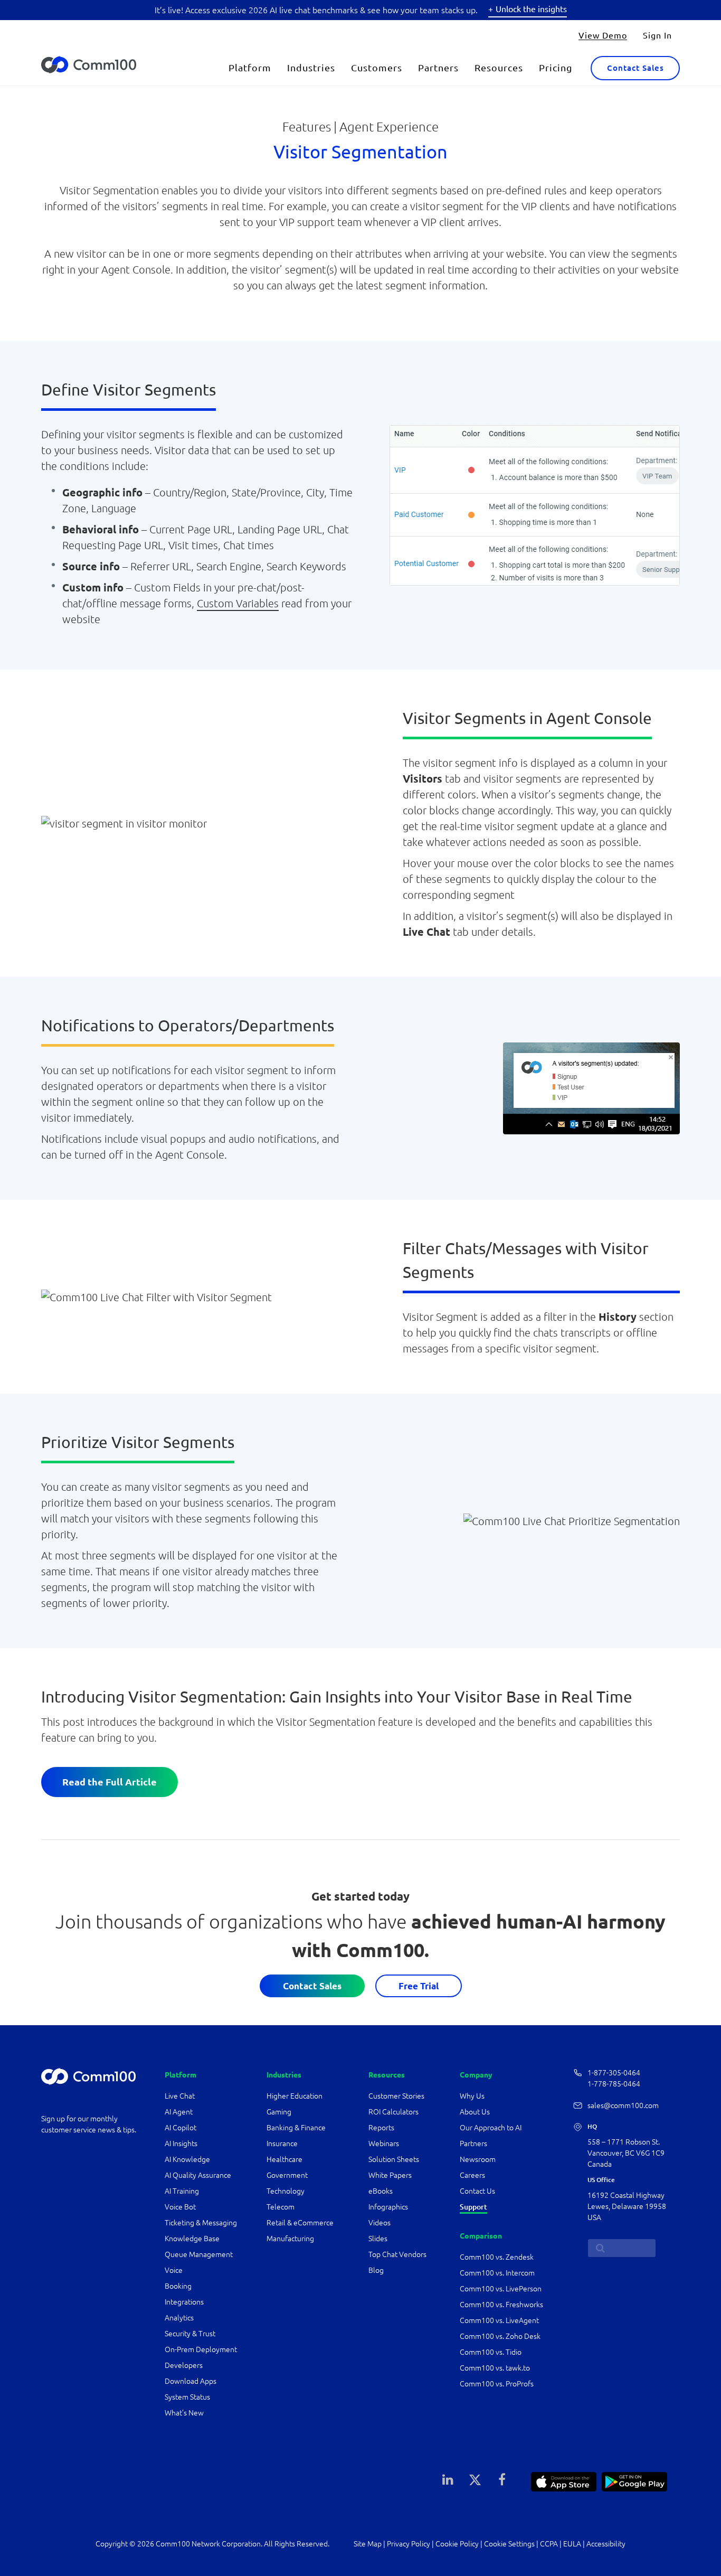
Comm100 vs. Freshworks (501, 2305)
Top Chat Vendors (397, 2254)
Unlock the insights (531, 9)
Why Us (472, 2096)
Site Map (368, 2544)
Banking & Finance (296, 2128)
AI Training (182, 2191)
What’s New (184, 2413)
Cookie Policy (457, 2544)
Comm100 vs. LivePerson (501, 2289)
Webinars (384, 2143)
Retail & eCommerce (300, 2223)
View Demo (603, 35)
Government (287, 2175)
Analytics (179, 2318)
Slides (378, 2239)
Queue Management (199, 2254)
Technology (286, 2191)
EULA (572, 2544)
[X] (475, 2479)
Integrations (184, 2302)
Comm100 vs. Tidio (491, 2352)
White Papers (390, 2175)
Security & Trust (190, 2334)
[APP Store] (564, 2480)
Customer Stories (396, 2096)
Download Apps (191, 2381)
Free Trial (419, 1986)
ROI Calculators (393, 2112)
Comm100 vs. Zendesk (497, 2257)
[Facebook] (502, 2479)
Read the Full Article (110, 1782)
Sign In (657, 35)
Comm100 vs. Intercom (497, 2273)
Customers (377, 68)
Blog (376, 2270)
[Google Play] (634, 2480)
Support (473, 2207)
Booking (178, 2286)
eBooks (381, 2191)
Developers (184, 2365)
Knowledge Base (192, 2239)
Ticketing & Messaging (201, 2223)
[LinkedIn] (448, 2479)
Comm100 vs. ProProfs (497, 2384)
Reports (381, 2128)
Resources (499, 68)
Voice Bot (180, 2207)
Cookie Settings (509, 2544)
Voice (174, 2270)
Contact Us (477, 2191)
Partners (438, 68)
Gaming (279, 2112)
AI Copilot (181, 2128)
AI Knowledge (187, 2159)
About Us (475, 2112)
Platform (250, 68)
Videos (380, 2223)
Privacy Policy (409, 2544)
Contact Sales (635, 68)
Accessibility (606, 2544)
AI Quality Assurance (198, 2175)
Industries (311, 68)
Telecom (281, 2207)
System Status (187, 2397)
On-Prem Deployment (201, 2349)
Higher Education (295, 2096)
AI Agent (179, 2112)
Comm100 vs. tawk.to (495, 2368)
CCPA (549, 2544)
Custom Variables (238, 603)
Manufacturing (290, 2239)
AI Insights (181, 2143)
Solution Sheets (394, 2159)
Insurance (282, 2143)
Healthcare (284, 2159)
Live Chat (180, 2096)
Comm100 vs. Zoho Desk (500, 2336)
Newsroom (478, 2159)
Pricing (556, 68)
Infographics (388, 2207)
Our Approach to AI (491, 2128)
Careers (472, 2175)
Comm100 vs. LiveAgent (499, 2320)
